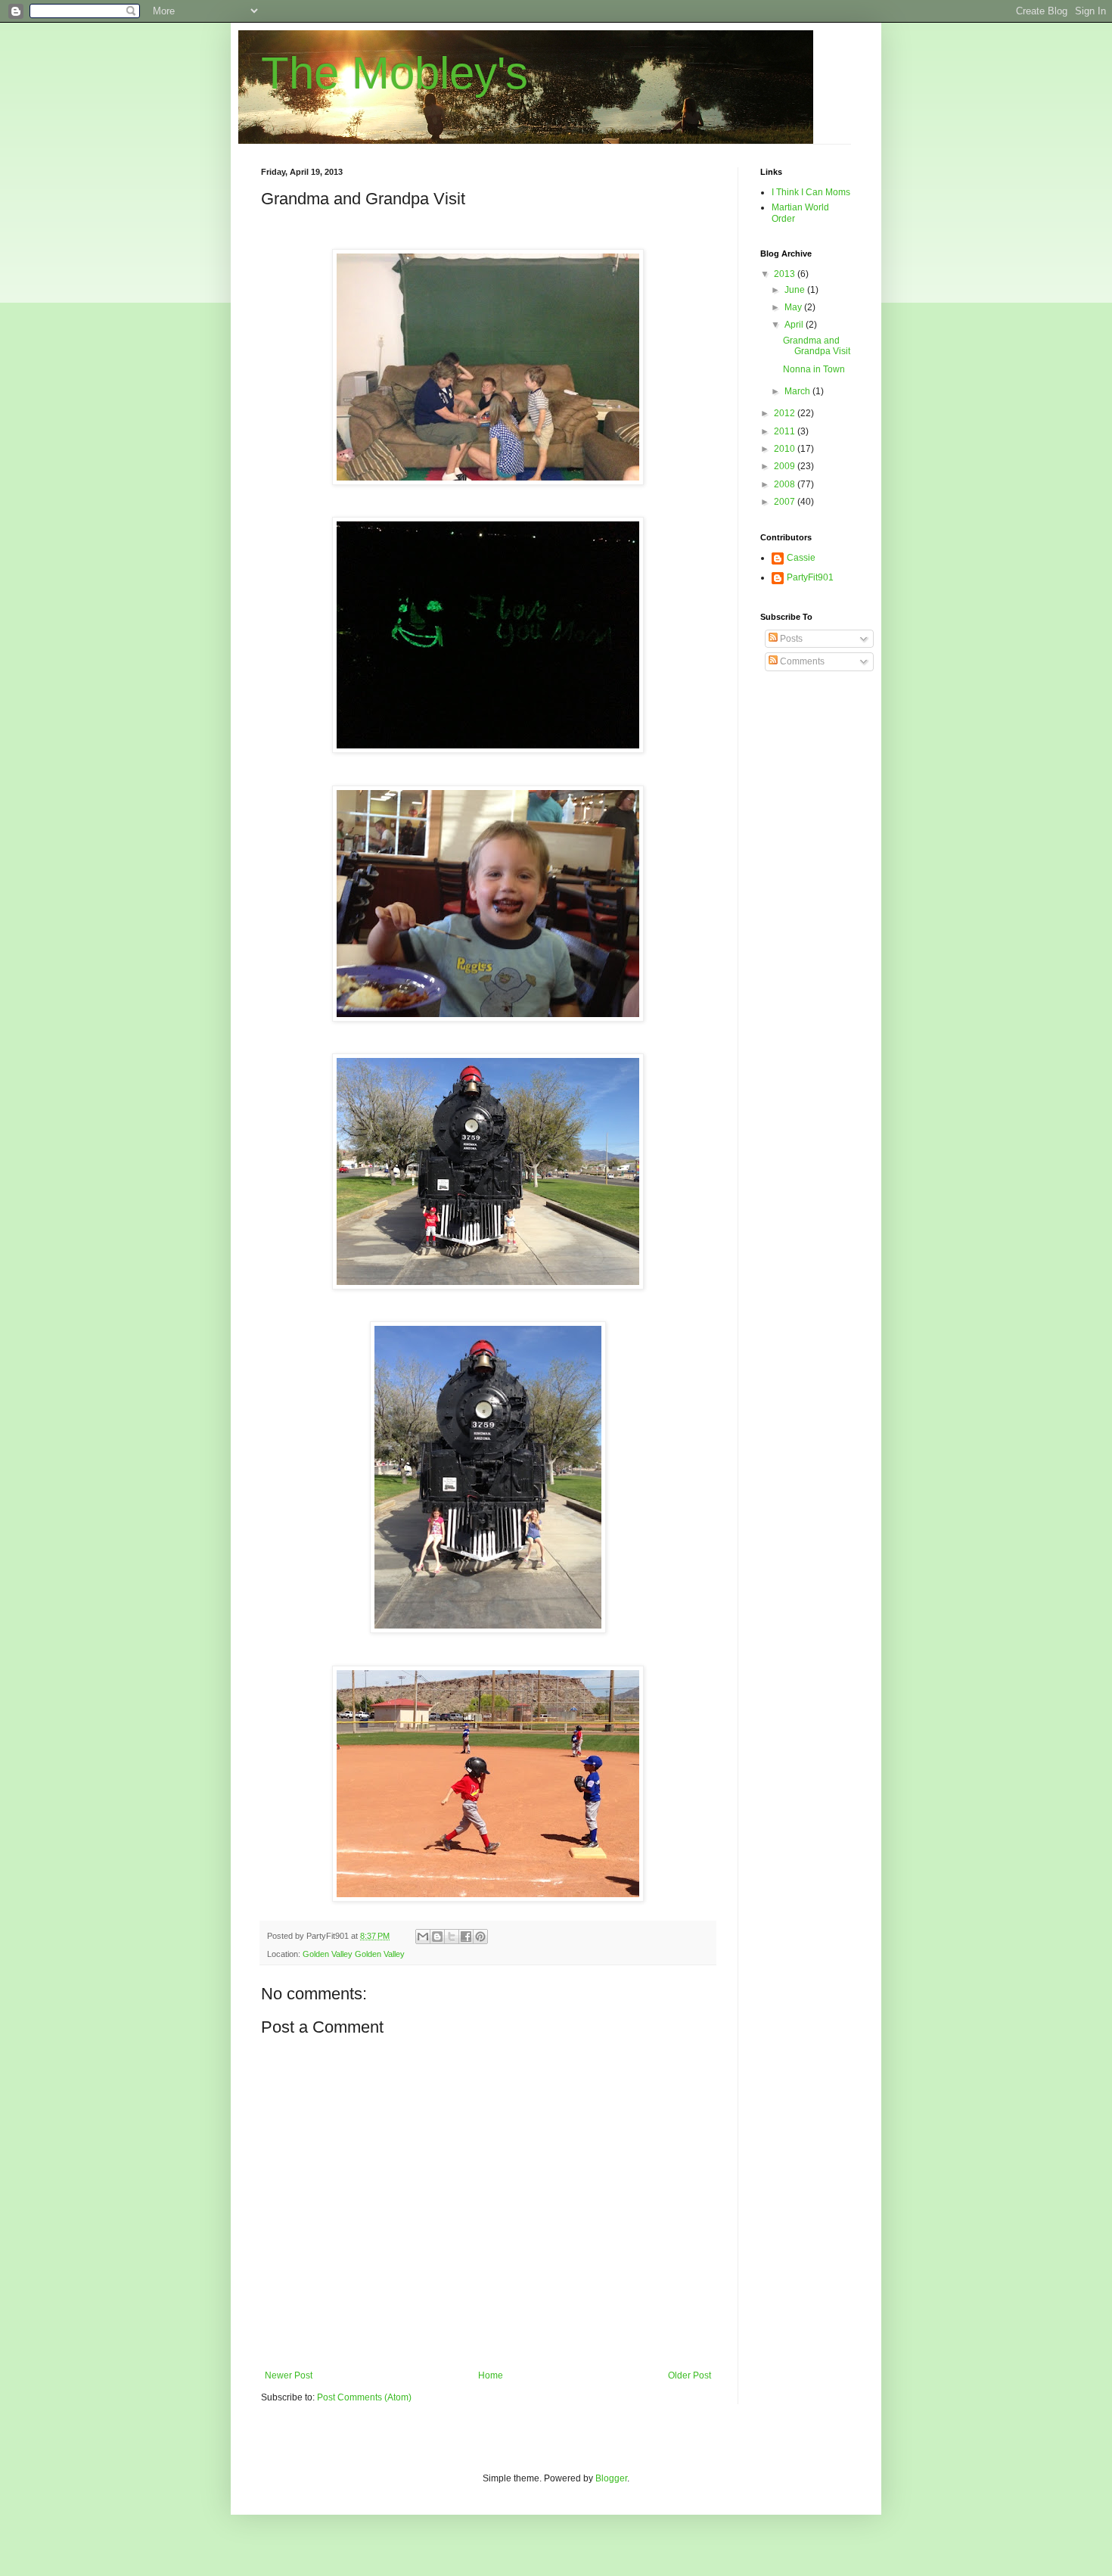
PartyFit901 (810, 577)
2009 (786, 466)
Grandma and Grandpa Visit (817, 346)
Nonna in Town (814, 369)
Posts (790, 639)
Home (491, 2375)
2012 (786, 413)
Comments (801, 661)
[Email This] (423, 1937)
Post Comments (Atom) (364, 2397)
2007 (786, 502)
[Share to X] (452, 1937)
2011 (786, 431)
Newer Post (289, 2375)
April (795, 325)
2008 (786, 484)
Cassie (801, 558)
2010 (786, 449)
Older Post (690, 2375)
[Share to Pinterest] (480, 1937)
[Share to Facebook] (466, 1937)
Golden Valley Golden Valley (354, 1954)
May (794, 307)
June (796, 290)
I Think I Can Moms (811, 192)
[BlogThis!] (437, 1937)
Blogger (611, 2478)
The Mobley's (394, 73)
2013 (786, 274)
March (798, 391)
